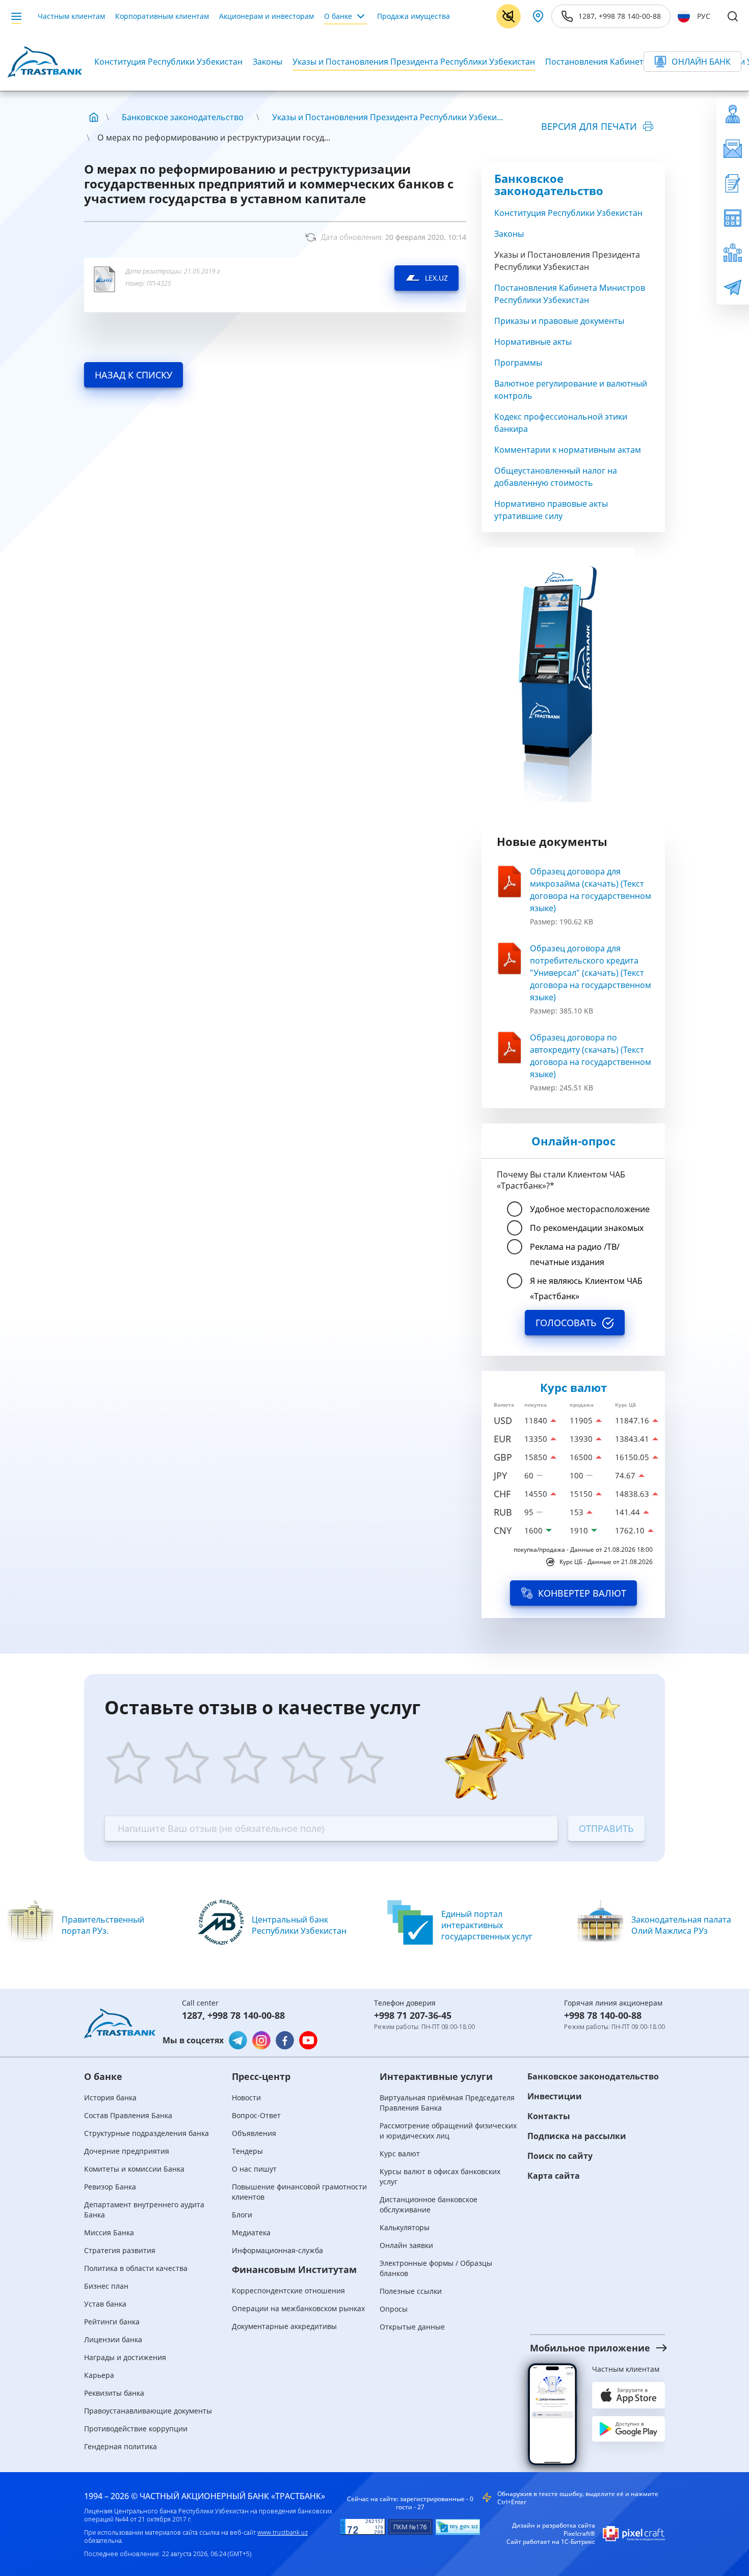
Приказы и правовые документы (559, 321)
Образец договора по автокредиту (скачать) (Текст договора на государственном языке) (591, 1056)
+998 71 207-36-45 (413, 2015)
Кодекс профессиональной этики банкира (561, 423)
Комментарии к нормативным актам (568, 450)
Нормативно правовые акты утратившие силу (551, 510)
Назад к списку (133, 375)
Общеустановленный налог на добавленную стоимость (556, 477)
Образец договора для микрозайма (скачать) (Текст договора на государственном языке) (591, 890)
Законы (267, 62)
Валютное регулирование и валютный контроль (571, 390)
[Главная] (94, 117)
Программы (518, 363)
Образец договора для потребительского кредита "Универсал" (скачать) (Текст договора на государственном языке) (591, 973)
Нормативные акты (533, 342)
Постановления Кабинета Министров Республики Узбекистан (570, 294)
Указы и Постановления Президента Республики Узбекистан (414, 62)
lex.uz (436, 278)
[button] (588, 2348)
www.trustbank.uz (283, 2532)
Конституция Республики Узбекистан (168, 62)
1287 (192, 2015)
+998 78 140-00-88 (246, 2015)
